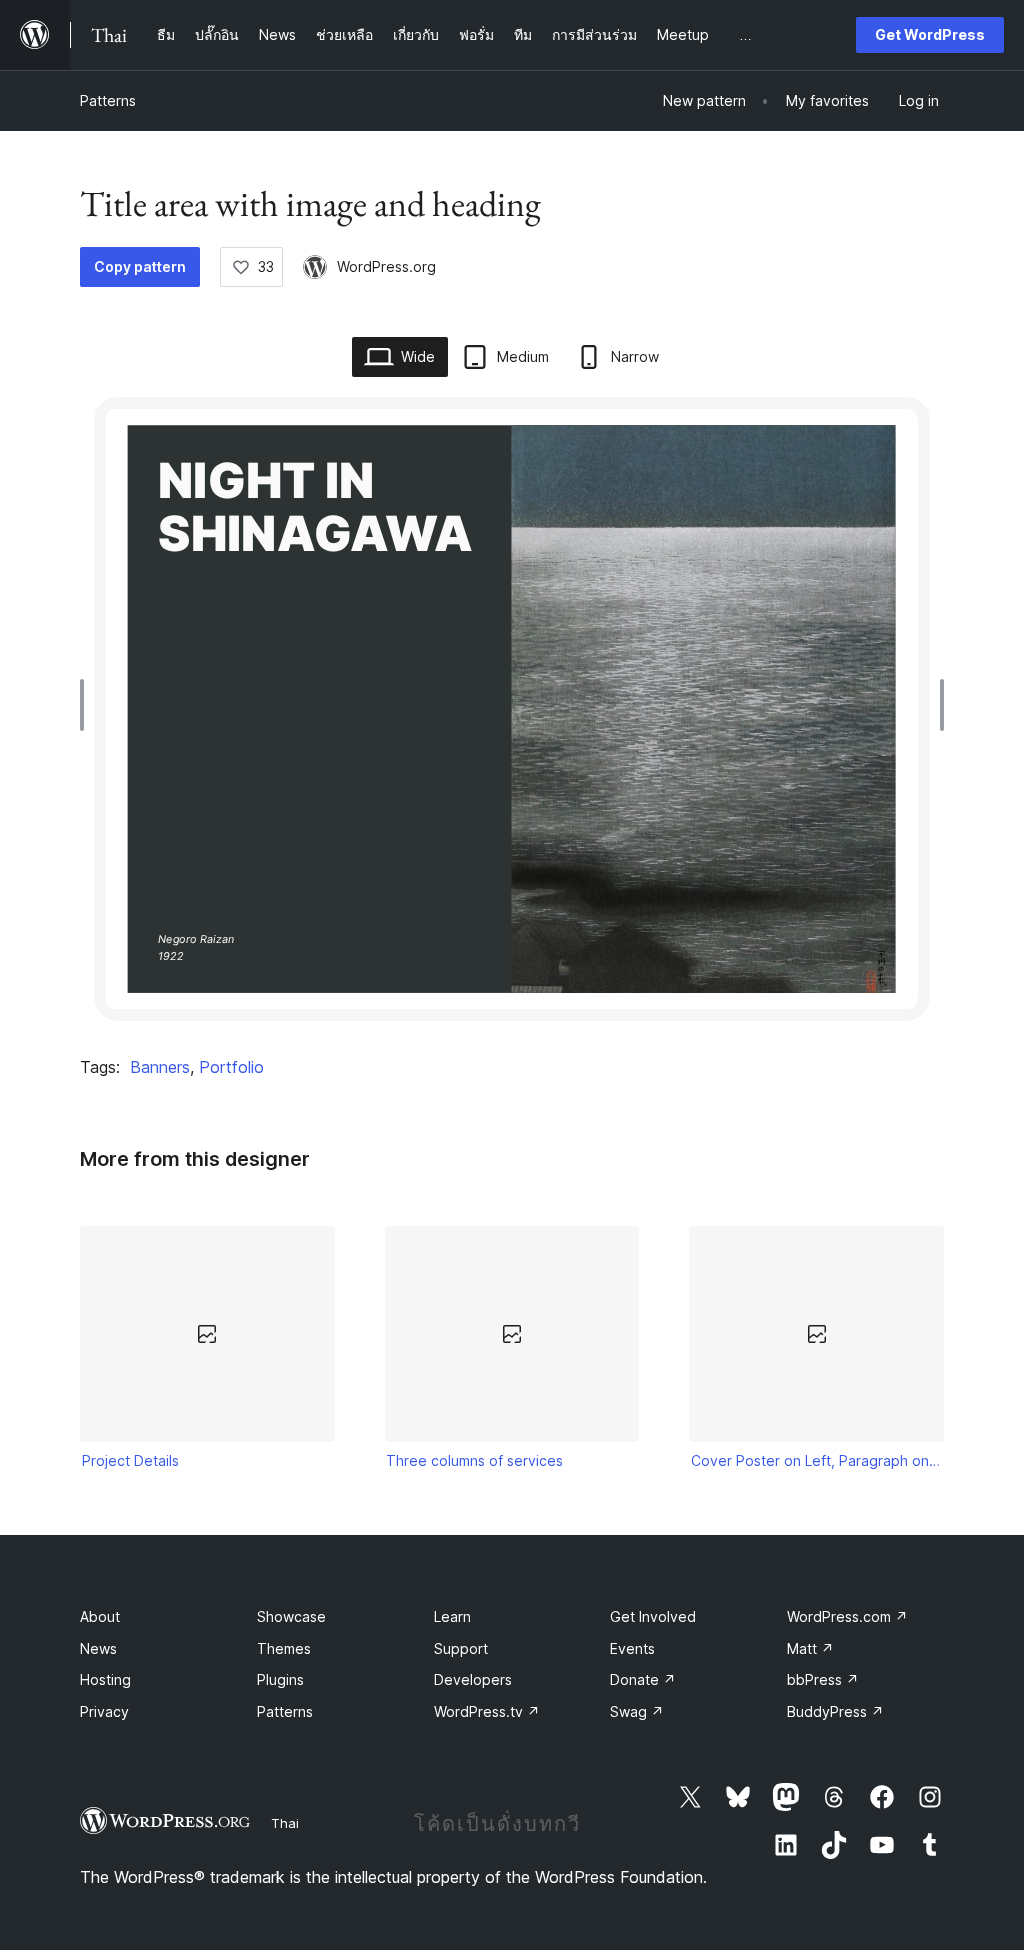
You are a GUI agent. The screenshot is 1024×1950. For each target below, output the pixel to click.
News (98, 1648)
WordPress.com (847, 1616)
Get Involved (653, 1616)
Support (461, 1648)
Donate (643, 1679)
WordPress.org (386, 266)
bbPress (823, 1679)
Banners (160, 1067)
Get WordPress (930, 34)
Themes (284, 1648)
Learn (452, 1616)
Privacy (104, 1711)
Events (632, 1648)
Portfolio (231, 1067)
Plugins (280, 1679)
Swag (637, 1711)
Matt (810, 1648)
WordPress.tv (487, 1711)
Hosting (105, 1679)
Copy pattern (140, 266)
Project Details (130, 1460)
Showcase (291, 1616)
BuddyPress (835, 1711)
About (100, 1616)
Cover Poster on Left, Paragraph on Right (817, 1460)
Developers (473, 1679)
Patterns (108, 100)
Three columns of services (474, 1460)
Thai (285, 1823)
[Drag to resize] (87, 705)
